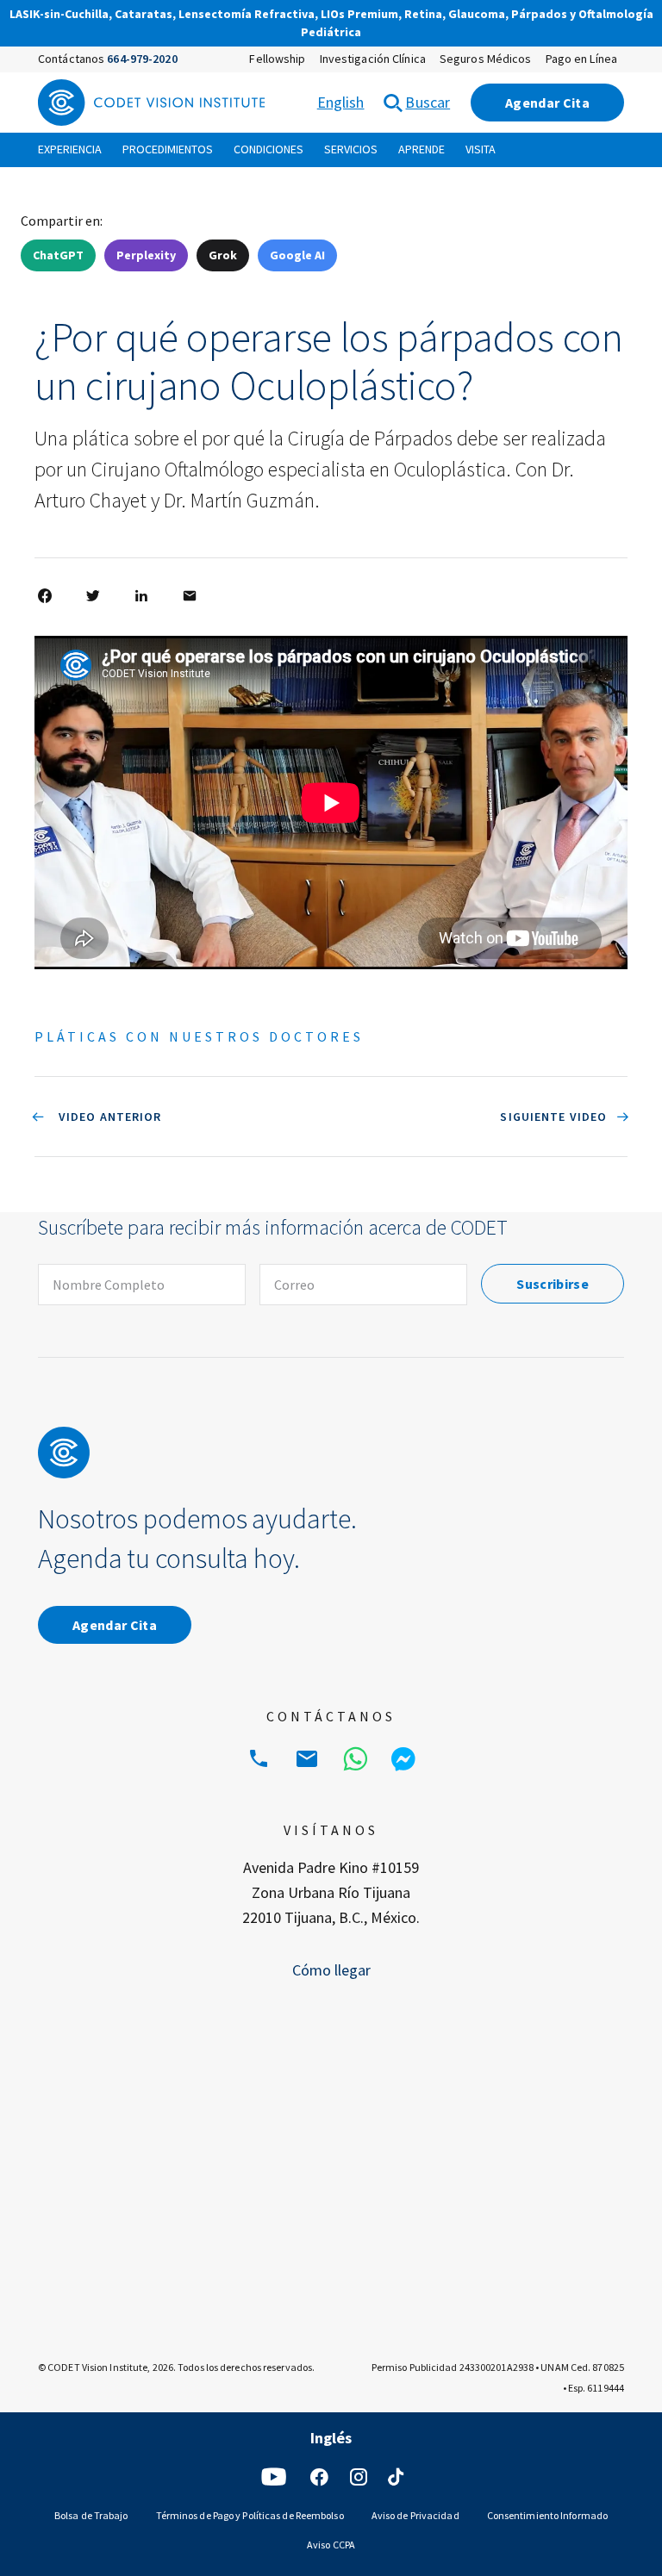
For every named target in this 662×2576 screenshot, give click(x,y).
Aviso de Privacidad (415, 2515)
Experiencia (70, 149)
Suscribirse (553, 1284)
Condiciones (269, 149)
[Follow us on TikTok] (396, 2477)
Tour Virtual (421, 34)
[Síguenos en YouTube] (274, 2477)
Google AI (297, 255)
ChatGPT (58, 255)
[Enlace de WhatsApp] (355, 1759)
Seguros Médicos (486, 59)
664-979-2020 (142, 59)
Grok (223, 255)
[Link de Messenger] (403, 1759)
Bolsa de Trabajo (91, 2515)
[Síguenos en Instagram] (359, 2477)
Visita (481, 149)
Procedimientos (168, 149)
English (341, 102)
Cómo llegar (331, 1970)
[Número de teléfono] (259, 1759)
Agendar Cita (547, 103)
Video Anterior (109, 1117)
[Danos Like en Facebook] (319, 2477)
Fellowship (277, 59)
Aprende (422, 149)
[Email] (307, 1759)
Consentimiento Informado (547, 2515)
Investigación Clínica (373, 59)
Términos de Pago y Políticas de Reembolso (250, 2515)
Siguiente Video (553, 1117)
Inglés (415, 2437)
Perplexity (146, 255)
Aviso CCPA (331, 2545)
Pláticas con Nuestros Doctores (199, 1036)
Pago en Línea (581, 59)
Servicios (351, 149)
